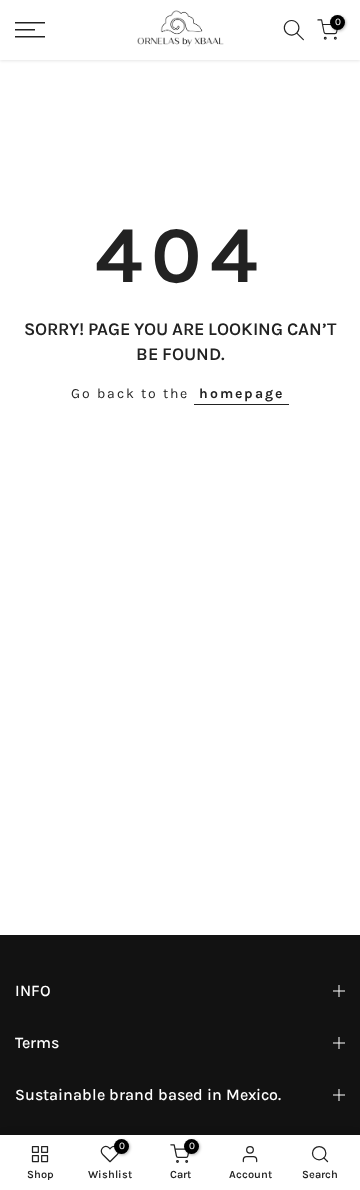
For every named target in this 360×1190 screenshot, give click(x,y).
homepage (241, 393)
